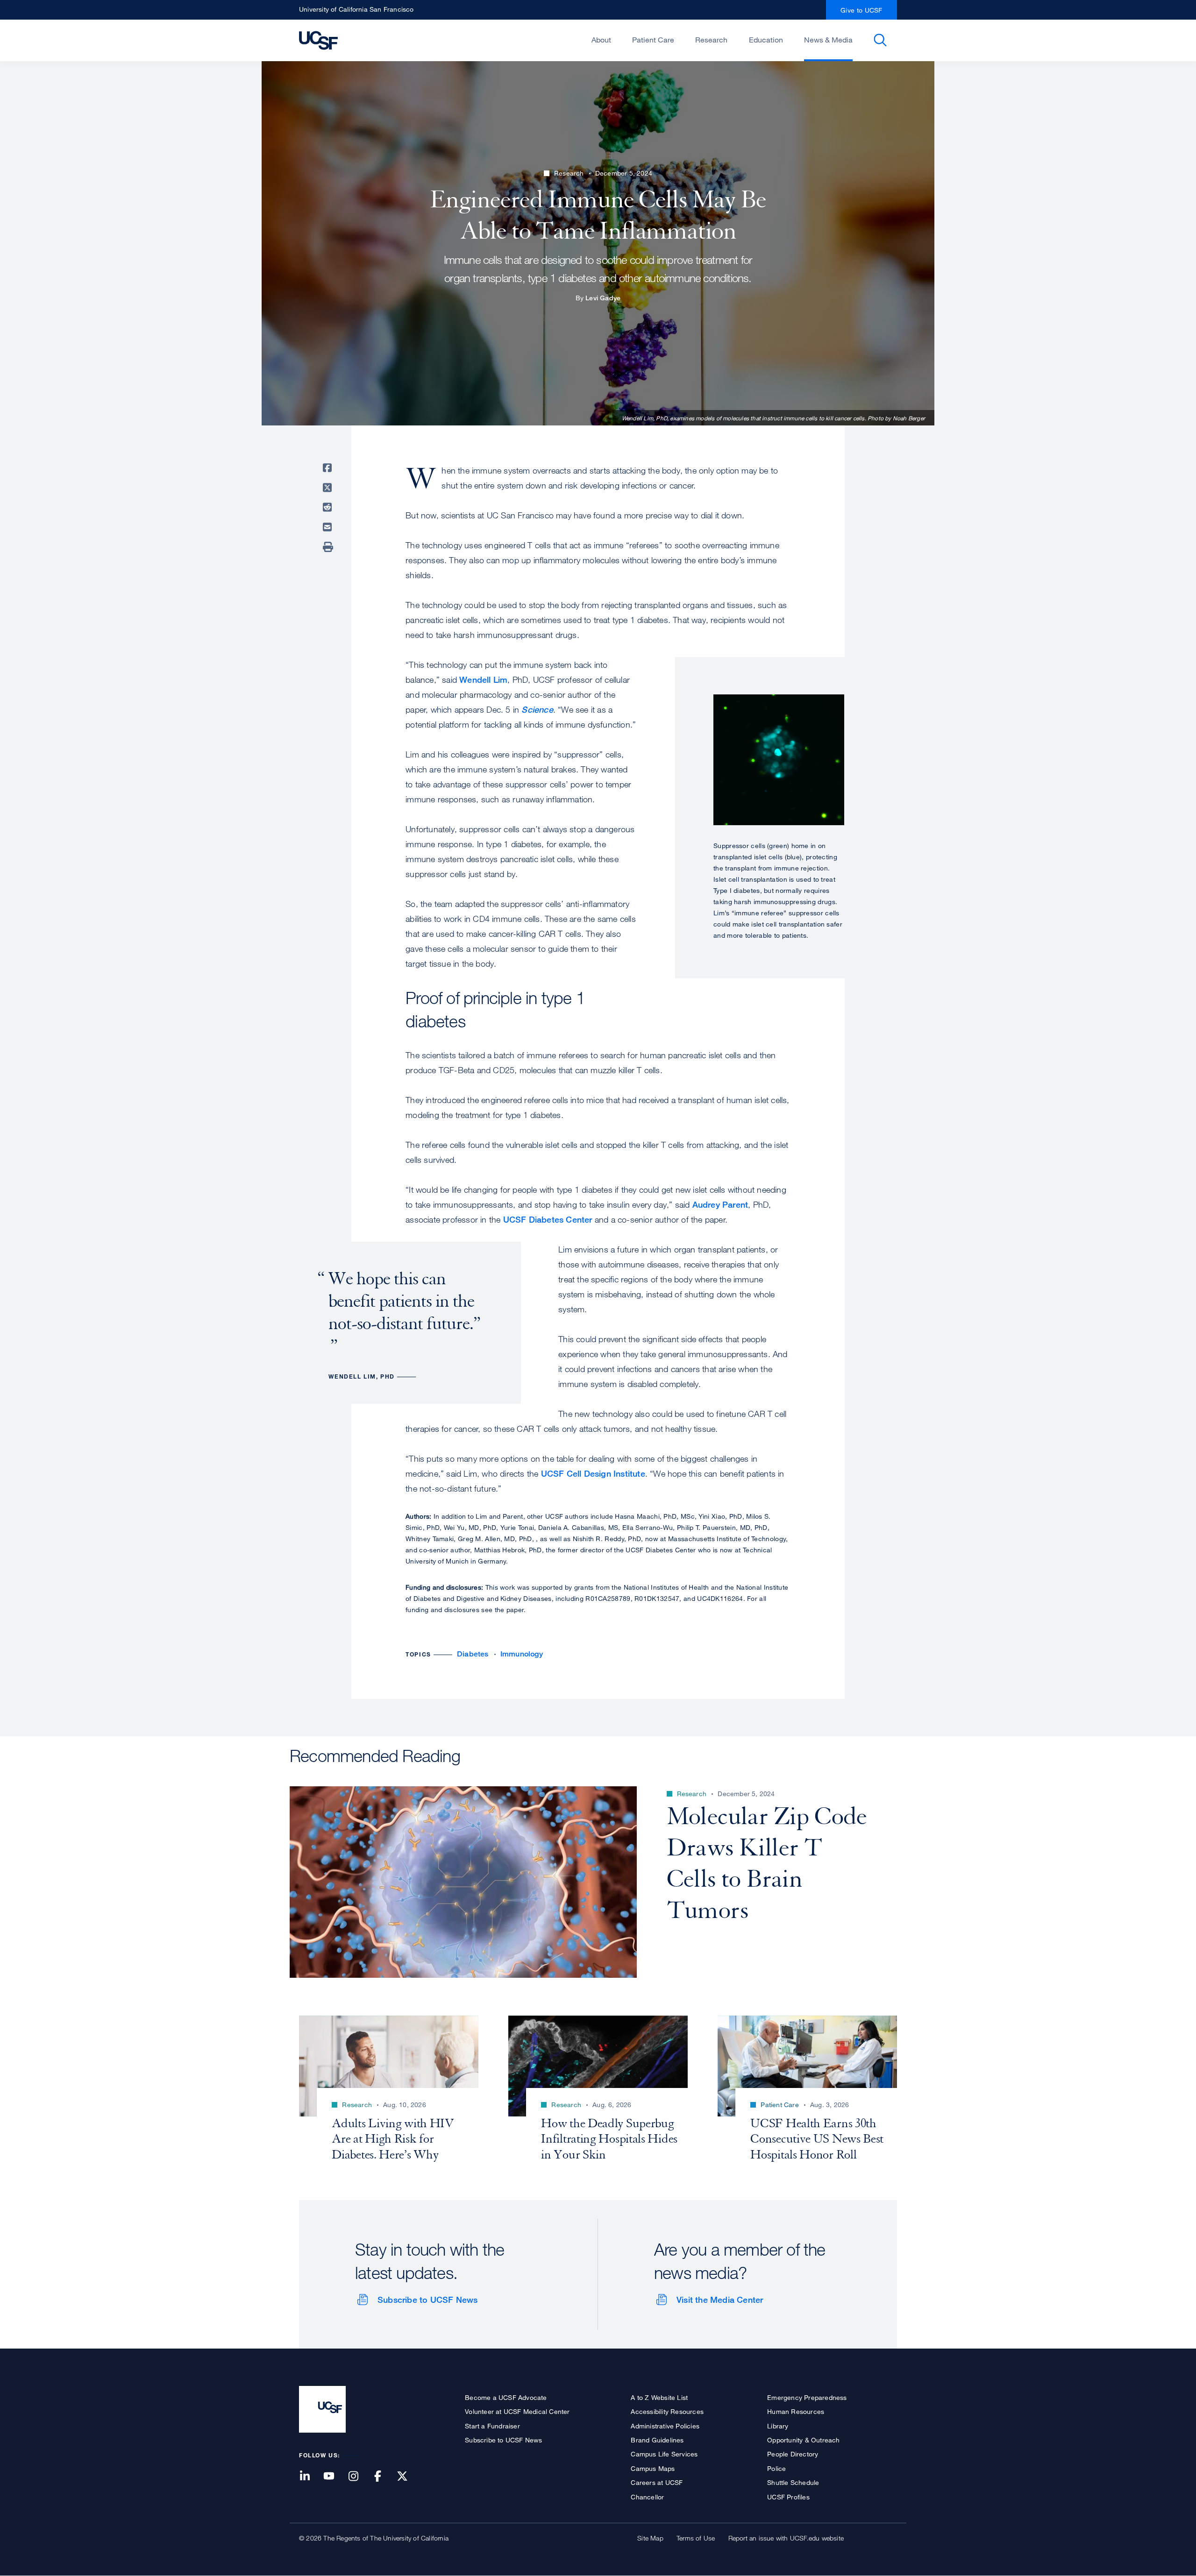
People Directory (793, 2454)
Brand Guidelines (657, 2440)
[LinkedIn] (310, 2477)
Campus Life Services (664, 2454)
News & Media (828, 40)
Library (778, 2426)
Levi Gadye (603, 298)
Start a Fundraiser (492, 2426)
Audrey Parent (720, 1204)
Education (766, 40)
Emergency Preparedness (807, 2397)
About (601, 40)
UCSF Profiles (788, 2497)
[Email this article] (329, 527)
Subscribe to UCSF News (427, 2300)
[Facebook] (384, 2477)
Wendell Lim (483, 679)
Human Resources (796, 2411)
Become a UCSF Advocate (506, 2397)
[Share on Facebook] (329, 468)
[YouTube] (335, 2477)
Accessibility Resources (667, 2411)
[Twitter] (408, 2477)
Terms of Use (696, 2538)
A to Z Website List (659, 2397)
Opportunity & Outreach (803, 2440)
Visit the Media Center (720, 2300)
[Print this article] (329, 547)
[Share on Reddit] (329, 507)
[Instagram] (359, 2477)
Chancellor (647, 2497)
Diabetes (473, 1654)
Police (776, 2468)
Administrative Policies (665, 2426)
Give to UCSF (861, 10)
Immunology (522, 1654)
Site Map (650, 2538)
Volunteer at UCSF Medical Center (517, 2411)
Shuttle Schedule (793, 2482)
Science (537, 709)
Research (711, 40)
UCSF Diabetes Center (548, 1219)
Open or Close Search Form (880, 40)
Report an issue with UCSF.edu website (786, 2538)
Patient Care (653, 40)
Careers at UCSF (657, 2482)
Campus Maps (653, 2468)
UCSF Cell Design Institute (593, 1473)
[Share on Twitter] (329, 488)
